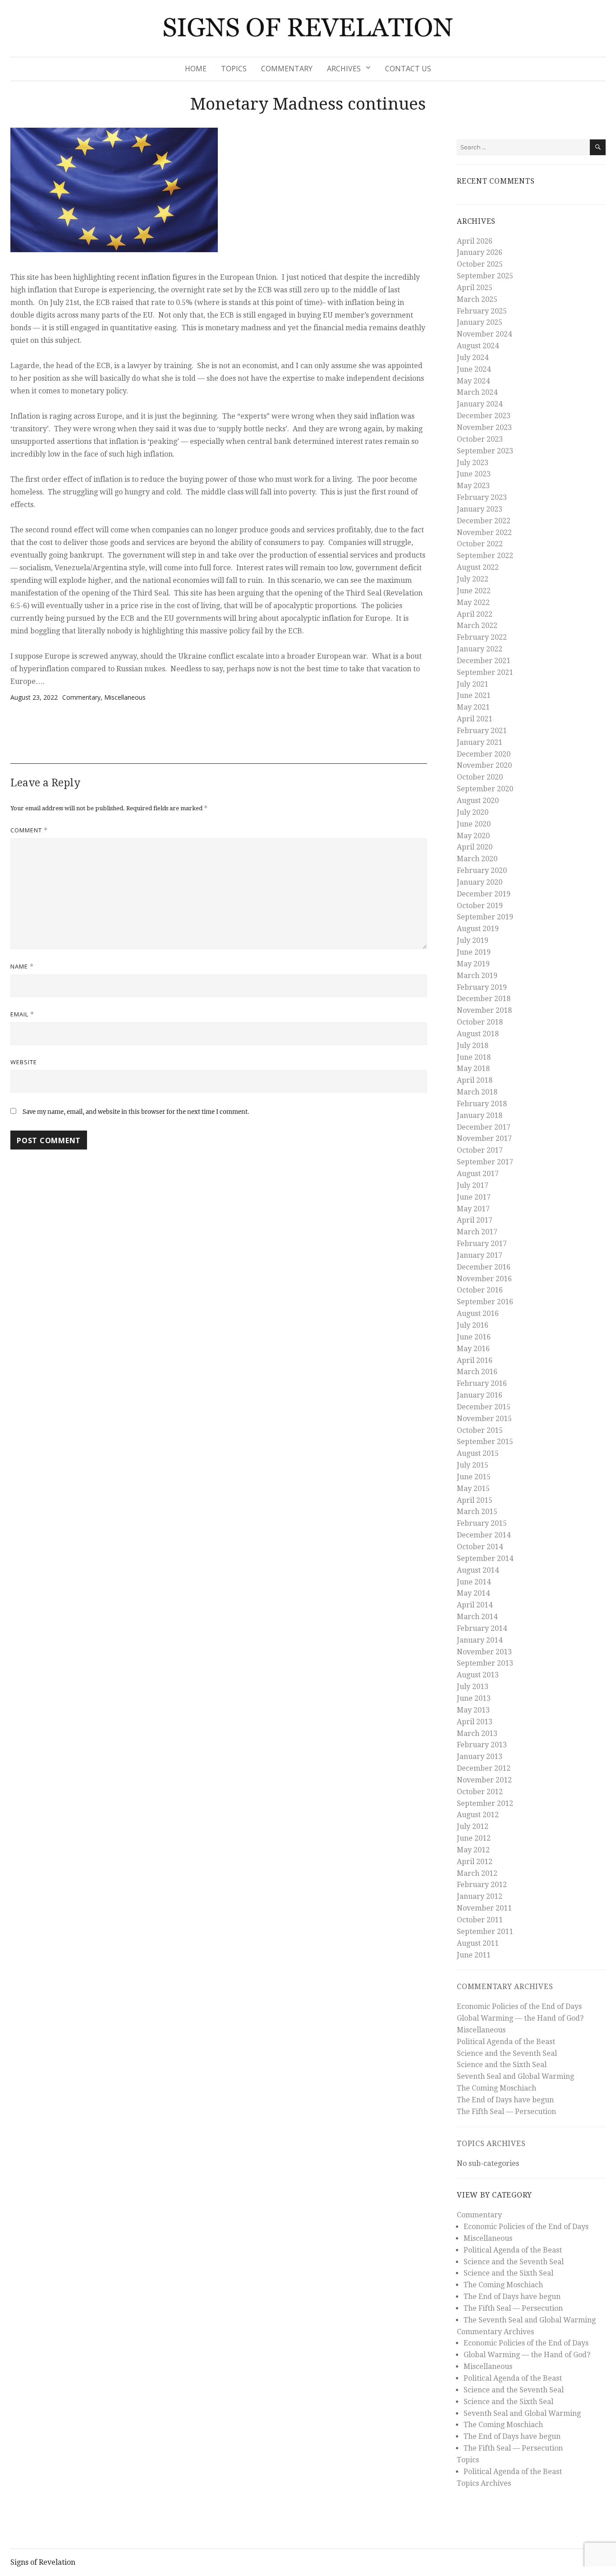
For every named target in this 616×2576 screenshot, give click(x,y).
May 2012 (473, 1850)
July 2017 (473, 1185)
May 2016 (473, 1349)
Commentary (287, 69)
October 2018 (480, 1022)
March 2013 (477, 1733)
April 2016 (475, 1360)
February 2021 (482, 731)
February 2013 (482, 1745)
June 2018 (474, 1057)
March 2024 (477, 392)
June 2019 (474, 952)
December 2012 (484, 1768)
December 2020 (484, 754)
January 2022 (480, 649)
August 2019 (478, 929)
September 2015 (485, 1442)
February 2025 (482, 311)
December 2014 (484, 1535)
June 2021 (474, 695)
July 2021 (473, 684)
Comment (29, 830)
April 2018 (475, 1080)
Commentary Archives (505, 1987)
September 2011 (485, 1932)
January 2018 (480, 1115)
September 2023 (485, 451)
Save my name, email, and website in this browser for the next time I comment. (136, 1112)
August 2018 (478, 1034)
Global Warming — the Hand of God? (520, 2018)
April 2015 (475, 1500)
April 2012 (475, 1862)
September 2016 (485, 1302)
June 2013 (474, 1698)
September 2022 (485, 556)
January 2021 (480, 742)
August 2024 (478, 346)
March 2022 (477, 626)
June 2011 (474, 1955)
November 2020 (484, 765)
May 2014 (473, 1593)
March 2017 (477, 1232)
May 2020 (473, 836)
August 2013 (478, 1675)
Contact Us (408, 69)
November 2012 (484, 1780)
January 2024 (480, 404)
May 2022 (473, 602)
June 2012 (474, 1838)
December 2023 (484, 416)
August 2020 (478, 801)
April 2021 (475, 719)
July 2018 (473, 1046)
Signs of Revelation (43, 2562)
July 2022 (473, 579)
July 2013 (473, 1687)
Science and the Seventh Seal (507, 2053)
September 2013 (485, 1663)
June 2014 (474, 1582)
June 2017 (474, 1197)
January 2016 (480, 1395)
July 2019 (473, 940)
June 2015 (474, 1477)
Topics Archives (491, 2144)
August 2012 (478, 1815)
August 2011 (478, 1943)
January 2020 (480, 882)
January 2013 (480, 1757)
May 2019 (473, 964)
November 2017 (484, 1138)
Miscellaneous (125, 697)
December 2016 (484, 1267)
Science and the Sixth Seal (502, 2065)
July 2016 (473, 1325)
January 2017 (480, 1255)
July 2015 (473, 1465)
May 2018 (473, 1069)
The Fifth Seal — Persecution (506, 2112)
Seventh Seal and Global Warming (515, 2076)
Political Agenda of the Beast (506, 2042)
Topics (234, 69)
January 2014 (480, 1640)
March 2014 (477, 1617)
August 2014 (478, 1570)
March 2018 (477, 1092)
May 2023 (473, 486)
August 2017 (478, 1174)
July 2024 (473, 358)
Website (24, 1062)
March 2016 (477, 1372)
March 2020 (477, 859)
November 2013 (484, 1652)
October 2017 (480, 1150)
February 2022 (482, 637)
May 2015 (473, 1489)
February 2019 (482, 987)
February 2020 (482, 870)
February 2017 (482, 1244)
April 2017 (475, 1220)
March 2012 (477, 1873)
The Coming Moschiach (496, 2088)
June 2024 (474, 369)
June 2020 (474, 824)
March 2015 (477, 1512)
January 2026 (480, 252)
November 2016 (484, 1279)
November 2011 (484, 1908)
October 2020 (480, 777)
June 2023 (474, 474)
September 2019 (485, 917)
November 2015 (484, 1419)
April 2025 (475, 288)
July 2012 (473, 1826)
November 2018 (484, 1010)
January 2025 (480, 322)
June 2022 (474, 591)
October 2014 (480, 1547)
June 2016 (474, 1337)
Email (22, 1014)
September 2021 (485, 672)
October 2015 (480, 1430)
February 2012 (482, 1885)
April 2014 (475, 1605)
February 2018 (482, 1104)
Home (196, 69)
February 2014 (482, 1628)
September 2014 (485, 1558)
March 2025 (477, 299)
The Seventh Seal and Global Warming (530, 2320)
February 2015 (482, 1523)
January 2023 (480, 509)
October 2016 (480, 1290)
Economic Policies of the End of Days (519, 2006)
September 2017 (485, 1162)
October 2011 (480, 1920)
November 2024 (484, 334)
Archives (344, 69)
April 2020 (475, 847)
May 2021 (473, 707)
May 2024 (473, 381)
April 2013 (475, 1722)
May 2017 (473, 1209)
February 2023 (482, 497)
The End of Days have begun (505, 2100)
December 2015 (484, 1407)
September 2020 (485, 789)
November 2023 (484, 427)
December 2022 (484, 521)
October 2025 (480, 264)
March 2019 (477, 976)
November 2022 (484, 533)
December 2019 (484, 894)
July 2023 (473, 463)
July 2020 (473, 812)
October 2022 (480, 544)
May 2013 (473, 1710)
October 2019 (480, 906)
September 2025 (485, 276)
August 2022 (478, 567)
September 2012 (485, 1803)
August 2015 (478, 1453)
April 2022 (475, 614)
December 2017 (484, 1127)
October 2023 (480, 439)
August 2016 (478, 1313)
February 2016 (482, 1383)
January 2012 (480, 1896)
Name (22, 966)
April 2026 (475, 241)
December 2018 (484, 999)
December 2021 (484, 661)
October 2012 (480, 1792)
